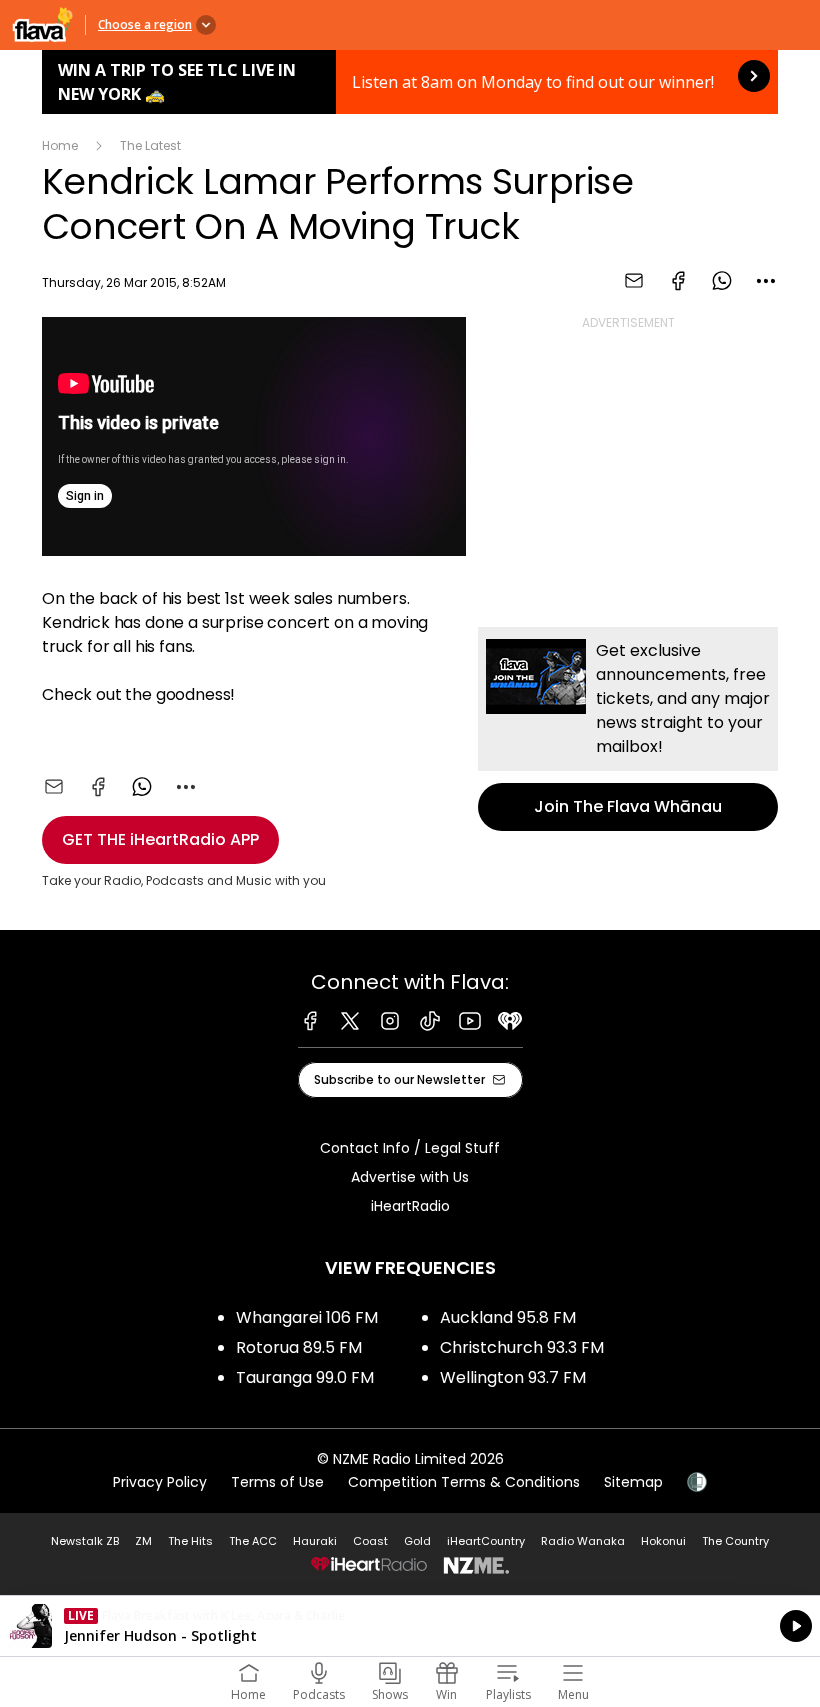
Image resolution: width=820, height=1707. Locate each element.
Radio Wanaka (583, 1541)
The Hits (190, 1541)
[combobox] (766, 281)
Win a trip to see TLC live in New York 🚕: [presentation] (410, 82)
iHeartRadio (410, 1206)
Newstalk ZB (85, 1541)
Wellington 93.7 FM (513, 1377)
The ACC (253, 1541)
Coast (370, 1541)
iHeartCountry (486, 1541)
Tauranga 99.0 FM (305, 1377)
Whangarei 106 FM (307, 1317)
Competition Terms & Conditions (464, 1482)
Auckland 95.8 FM (508, 1317)
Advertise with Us (410, 1177)
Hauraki (315, 1541)
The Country (735, 1541)
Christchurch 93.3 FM (522, 1347)
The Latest (150, 145)
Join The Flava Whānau (628, 729)
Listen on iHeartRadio (410, 1626)
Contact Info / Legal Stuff (410, 1148)
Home (60, 145)
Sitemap (633, 1482)
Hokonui (663, 1541)
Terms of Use (277, 1482)
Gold (417, 1541)
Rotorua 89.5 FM (299, 1347)
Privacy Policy (160, 1482)
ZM (143, 1541)
